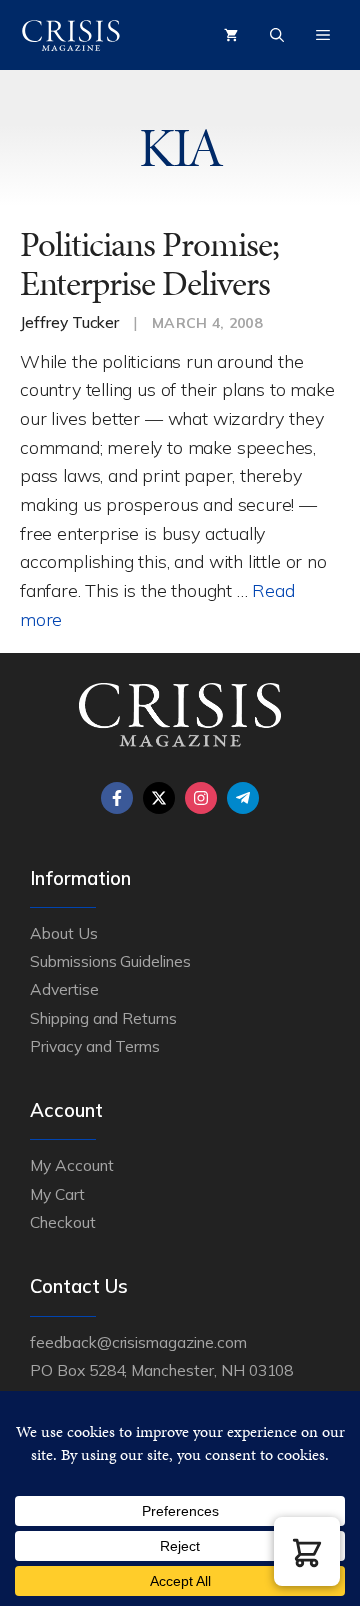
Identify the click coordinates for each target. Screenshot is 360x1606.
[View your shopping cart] (231, 35)
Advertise (64, 989)
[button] (307, 1551)
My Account (72, 1165)
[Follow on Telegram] (243, 798)
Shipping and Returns (103, 1018)
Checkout (63, 1222)
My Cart (57, 1194)
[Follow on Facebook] (117, 798)
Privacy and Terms (95, 1046)
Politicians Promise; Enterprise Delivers (149, 264)
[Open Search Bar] (277, 35)
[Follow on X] (159, 798)
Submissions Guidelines (110, 961)
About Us (64, 933)
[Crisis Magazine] (71, 35)
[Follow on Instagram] (201, 798)
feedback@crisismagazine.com (138, 1342)
